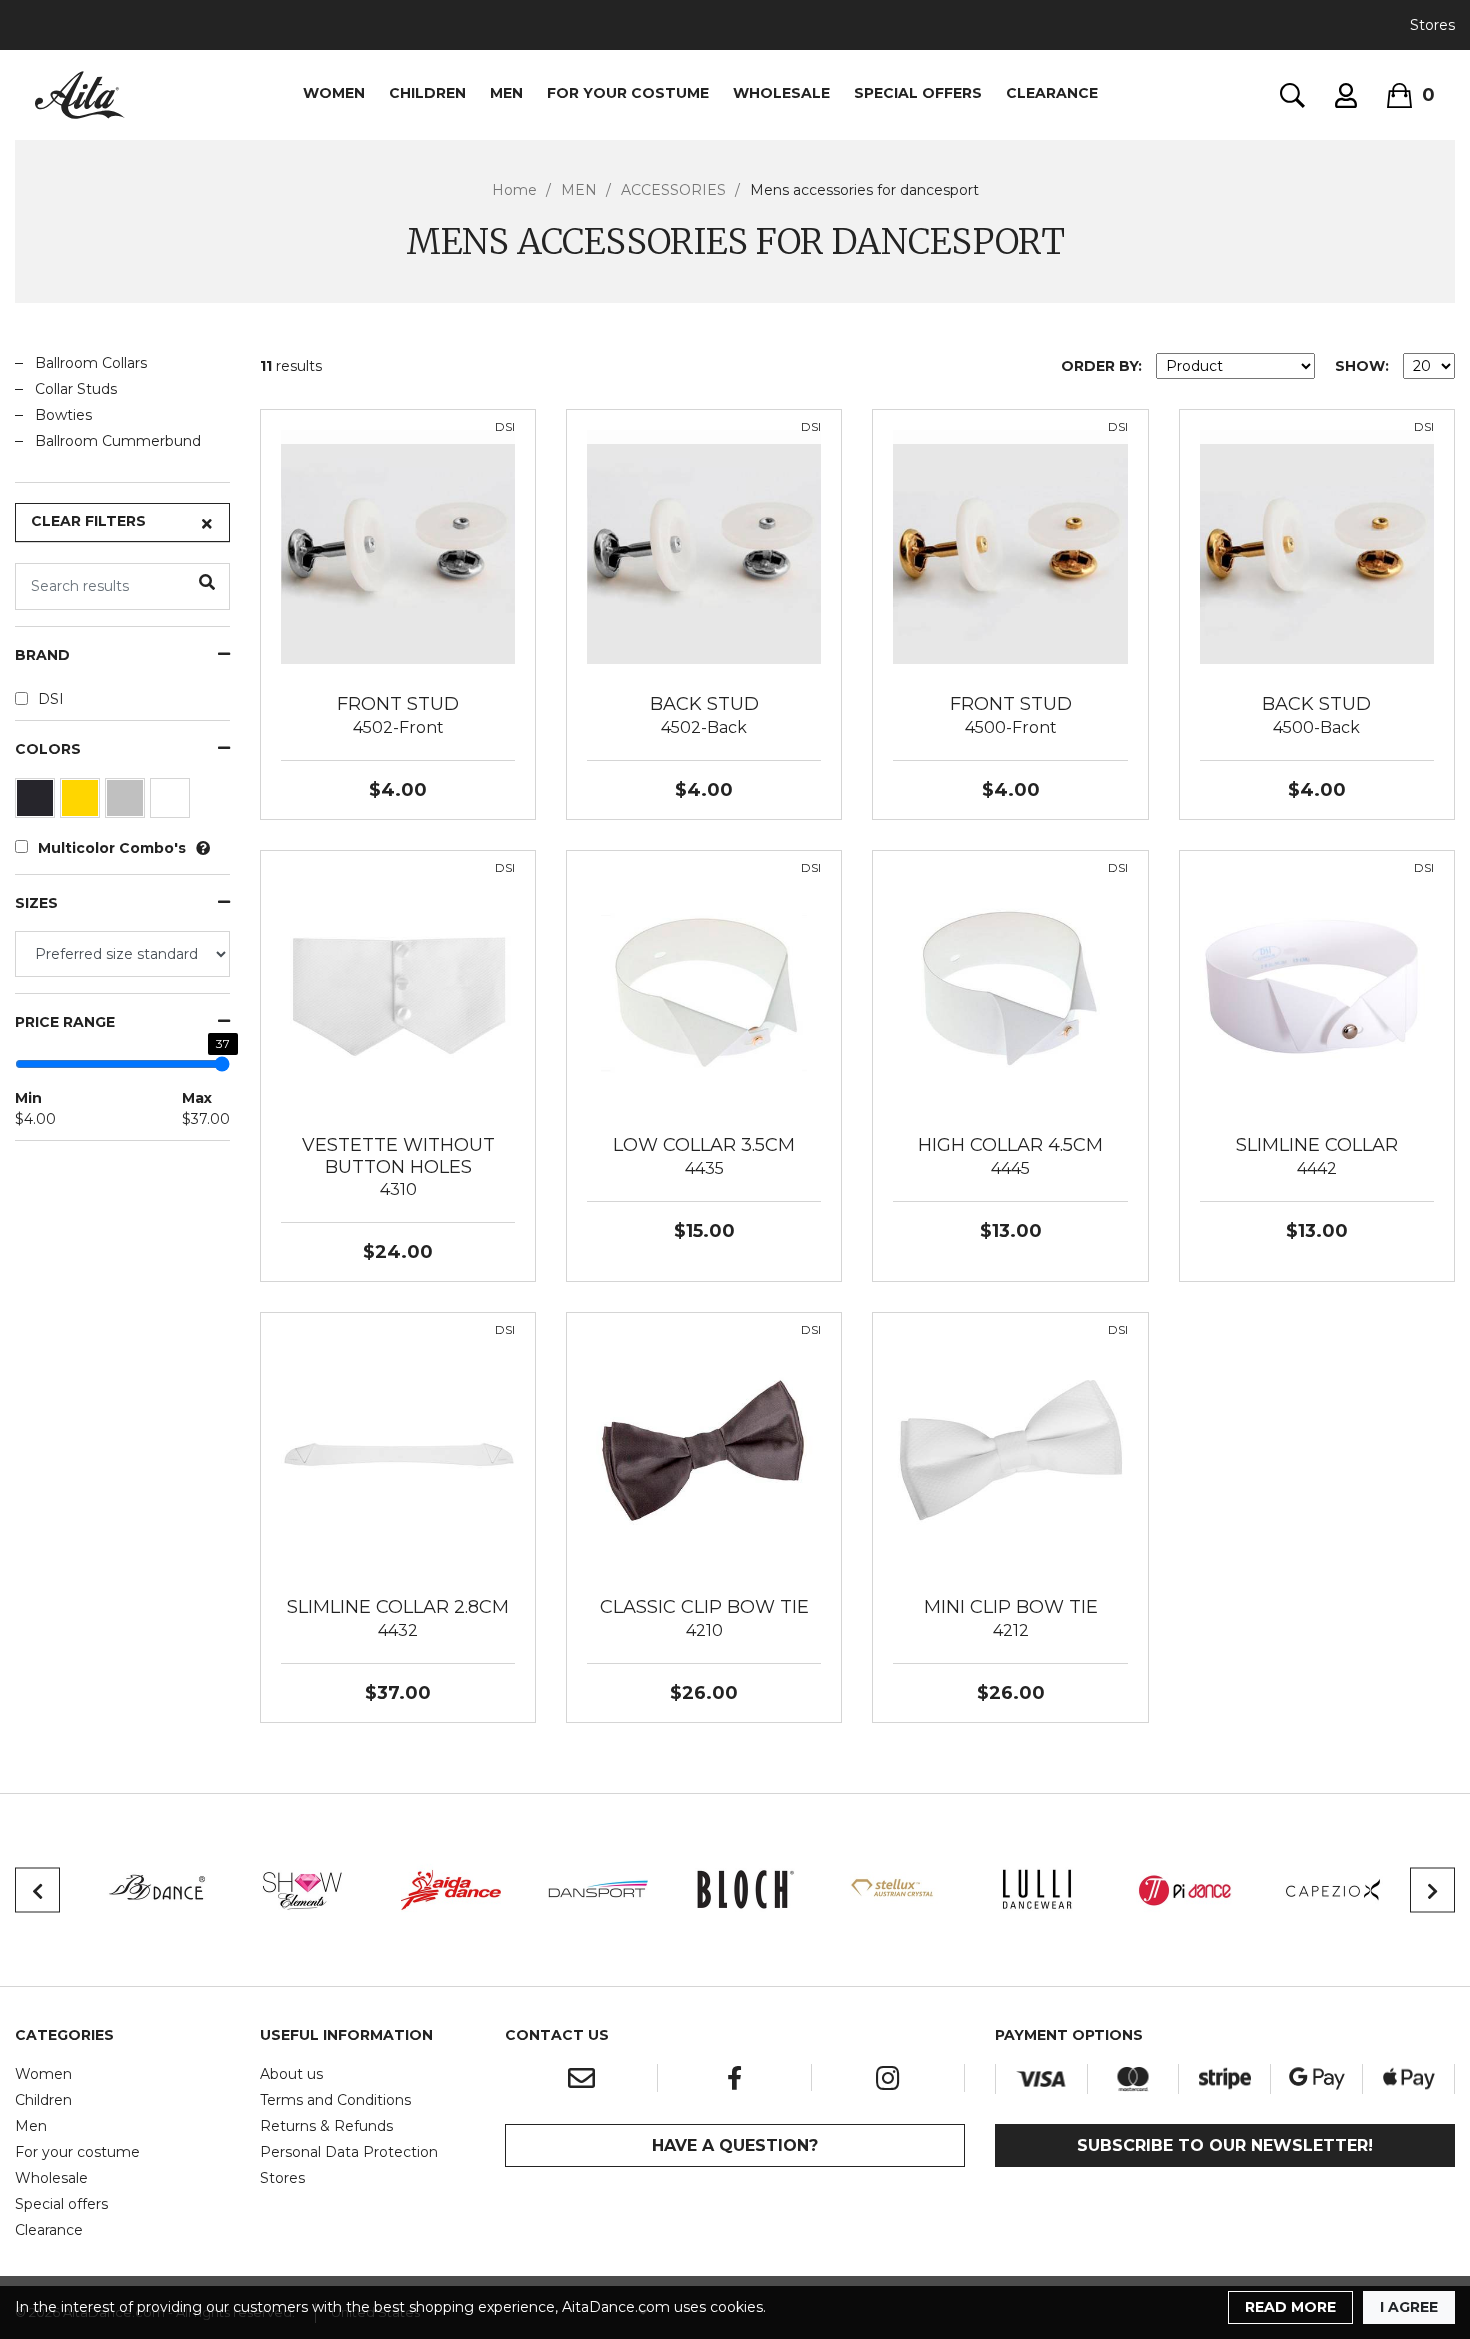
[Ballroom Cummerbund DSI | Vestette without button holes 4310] (398, 987)
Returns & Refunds (326, 2126)
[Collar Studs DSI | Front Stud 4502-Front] (398, 546)
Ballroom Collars (91, 363)
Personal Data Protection (349, 2152)
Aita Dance (80, 95)
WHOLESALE (781, 93)
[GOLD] (82, 803)
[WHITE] (172, 803)
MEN (506, 93)
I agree (1409, 2307)
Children (43, 2100)
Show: (1362, 366)
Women (43, 2074)
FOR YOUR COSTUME (628, 93)
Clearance (49, 2230)
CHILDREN (427, 93)
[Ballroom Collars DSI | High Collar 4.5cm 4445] (1010, 987)
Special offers (61, 2204)
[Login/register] (1346, 95)
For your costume (77, 2152)
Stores (1432, 25)
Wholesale (51, 2178)
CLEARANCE (1052, 93)
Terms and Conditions (335, 2100)
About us (291, 2074)
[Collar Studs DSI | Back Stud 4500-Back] (1317, 546)
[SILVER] (127, 803)
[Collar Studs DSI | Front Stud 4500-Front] (1010, 546)
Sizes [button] (36, 903)
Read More (1290, 2307)
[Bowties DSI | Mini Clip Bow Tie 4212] (1010, 1449)
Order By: (1101, 366)
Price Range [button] (65, 1022)
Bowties (63, 415)
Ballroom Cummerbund (118, 441)
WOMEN (334, 93)
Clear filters (88, 521)
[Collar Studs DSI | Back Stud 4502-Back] (704, 546)
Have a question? (735, 2145)
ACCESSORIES (673, 190)
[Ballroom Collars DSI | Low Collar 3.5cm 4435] (704, 987)
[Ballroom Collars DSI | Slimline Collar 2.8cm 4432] (398, 1449)
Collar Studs (76, 389)
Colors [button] (48, 749)
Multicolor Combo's (112, 848)
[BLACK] (37, 803)
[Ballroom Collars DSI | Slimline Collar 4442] (1317, 987)
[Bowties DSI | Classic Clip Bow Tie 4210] (704, 1449)
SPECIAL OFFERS (918, 93)
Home (514, 190)
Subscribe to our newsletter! (1225, 2145)
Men (31, 2126)
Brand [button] (42, 655)
